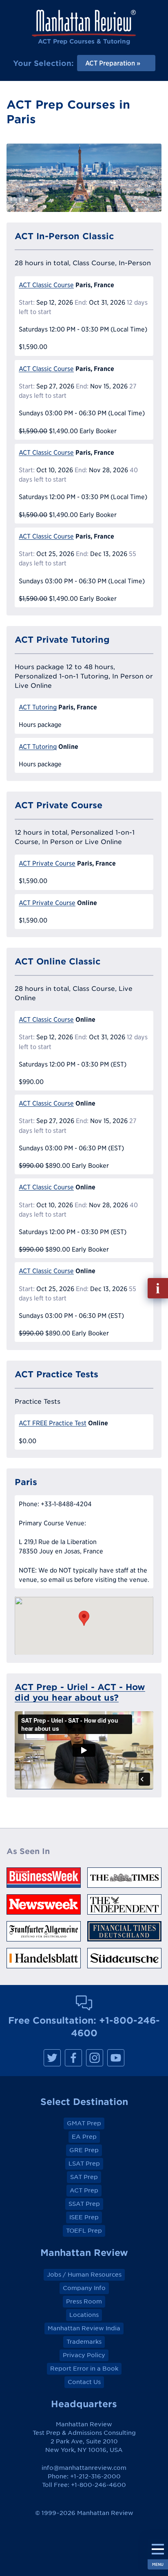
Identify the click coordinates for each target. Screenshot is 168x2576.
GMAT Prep (84, 2123)
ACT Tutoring (38, 707)
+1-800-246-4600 (98, 2485)
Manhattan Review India (84, 2328)
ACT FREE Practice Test (53, 1423)
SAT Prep (84, 2177)
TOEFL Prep (84, 2231)
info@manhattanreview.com (84, 2468)
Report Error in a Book (84, 2369)
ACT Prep (84, 2190)
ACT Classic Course (46, 285)
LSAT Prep (84, 2164)
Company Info (84, 2288)
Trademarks (84, 2342)
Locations (84, 2315)
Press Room (84, 2301)
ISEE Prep (84, 2217)
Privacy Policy (84, 2355)
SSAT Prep (84, 2204)
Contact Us (84, 2382)
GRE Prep (84, 2150)
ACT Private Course (47, 863)
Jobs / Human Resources (84, 2275)
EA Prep (84, 2137)
